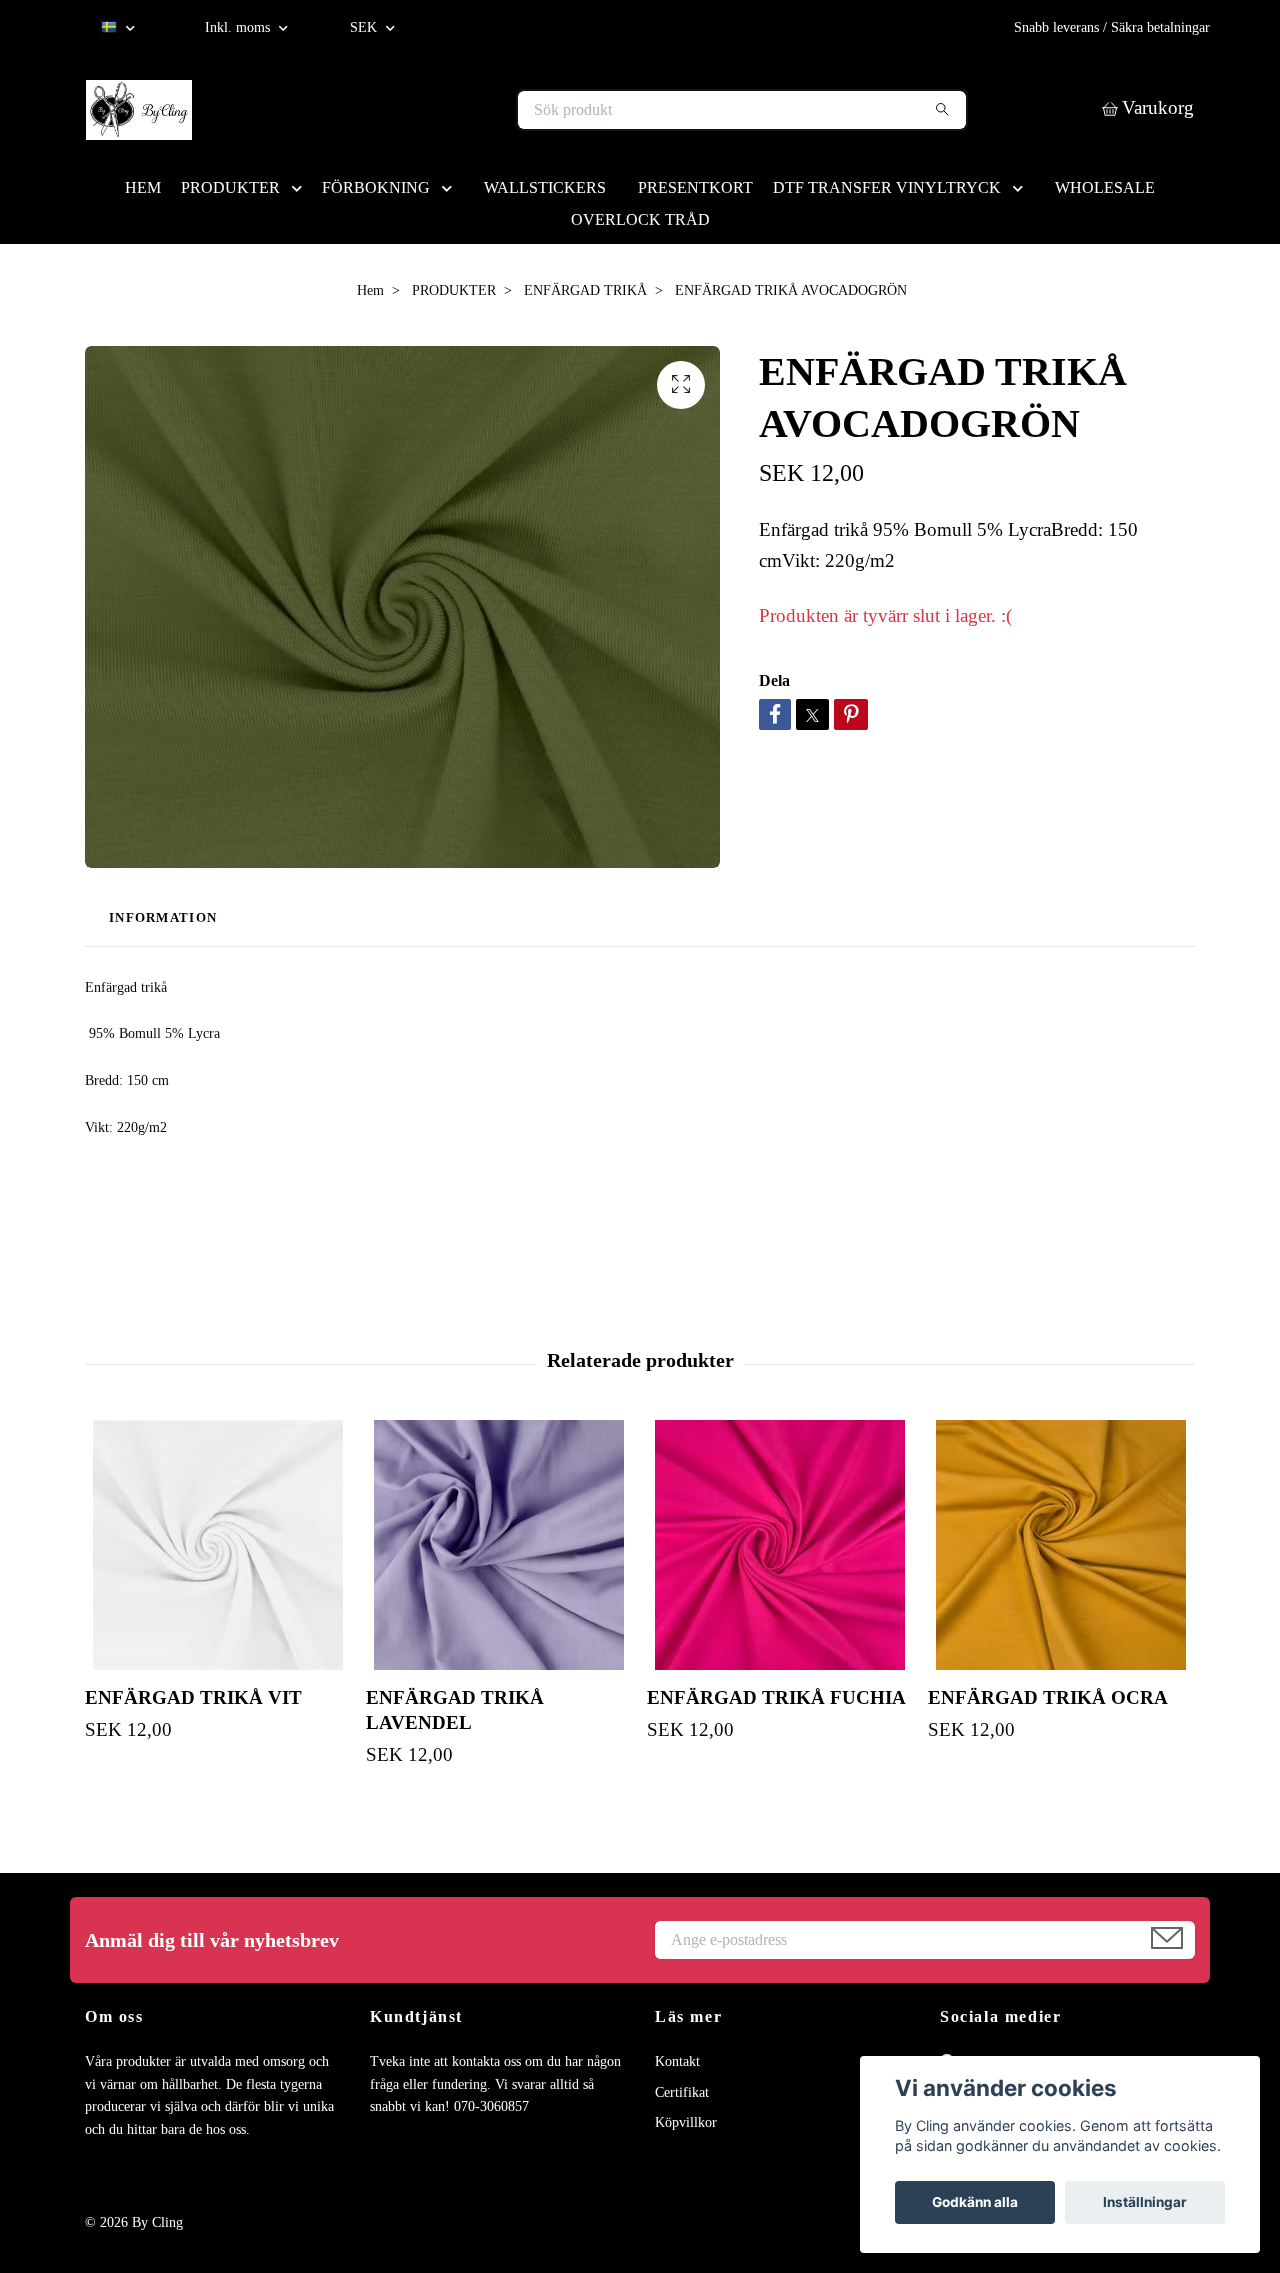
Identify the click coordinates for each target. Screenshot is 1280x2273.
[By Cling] (363, 110)
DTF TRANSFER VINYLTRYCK (887, 187)
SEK (365, 27)
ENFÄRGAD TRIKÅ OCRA (1048, 1697)
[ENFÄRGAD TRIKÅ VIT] (218, 1545)
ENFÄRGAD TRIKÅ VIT (193, 1697)
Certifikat (682, 2092)
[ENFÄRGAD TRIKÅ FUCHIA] (780, 1545)
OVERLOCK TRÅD (640, 219)
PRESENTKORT (695, 187)
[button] (301, 187)
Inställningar (1145, 2202)
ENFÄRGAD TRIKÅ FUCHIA (776, 1697)
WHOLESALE (1105, 187)
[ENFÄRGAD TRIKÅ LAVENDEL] (499, 1545)
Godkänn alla (975, 2202)
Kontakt (677, 2061)
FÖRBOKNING (376, 187)
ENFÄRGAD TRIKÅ (585, 290)
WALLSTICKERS (545, 187)
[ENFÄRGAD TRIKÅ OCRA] (1061, 1545)
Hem (370, 290)
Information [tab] (163, 918)
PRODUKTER (230, 187)
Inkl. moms (239, 27)
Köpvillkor (686, 2122)
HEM (143, 187)
